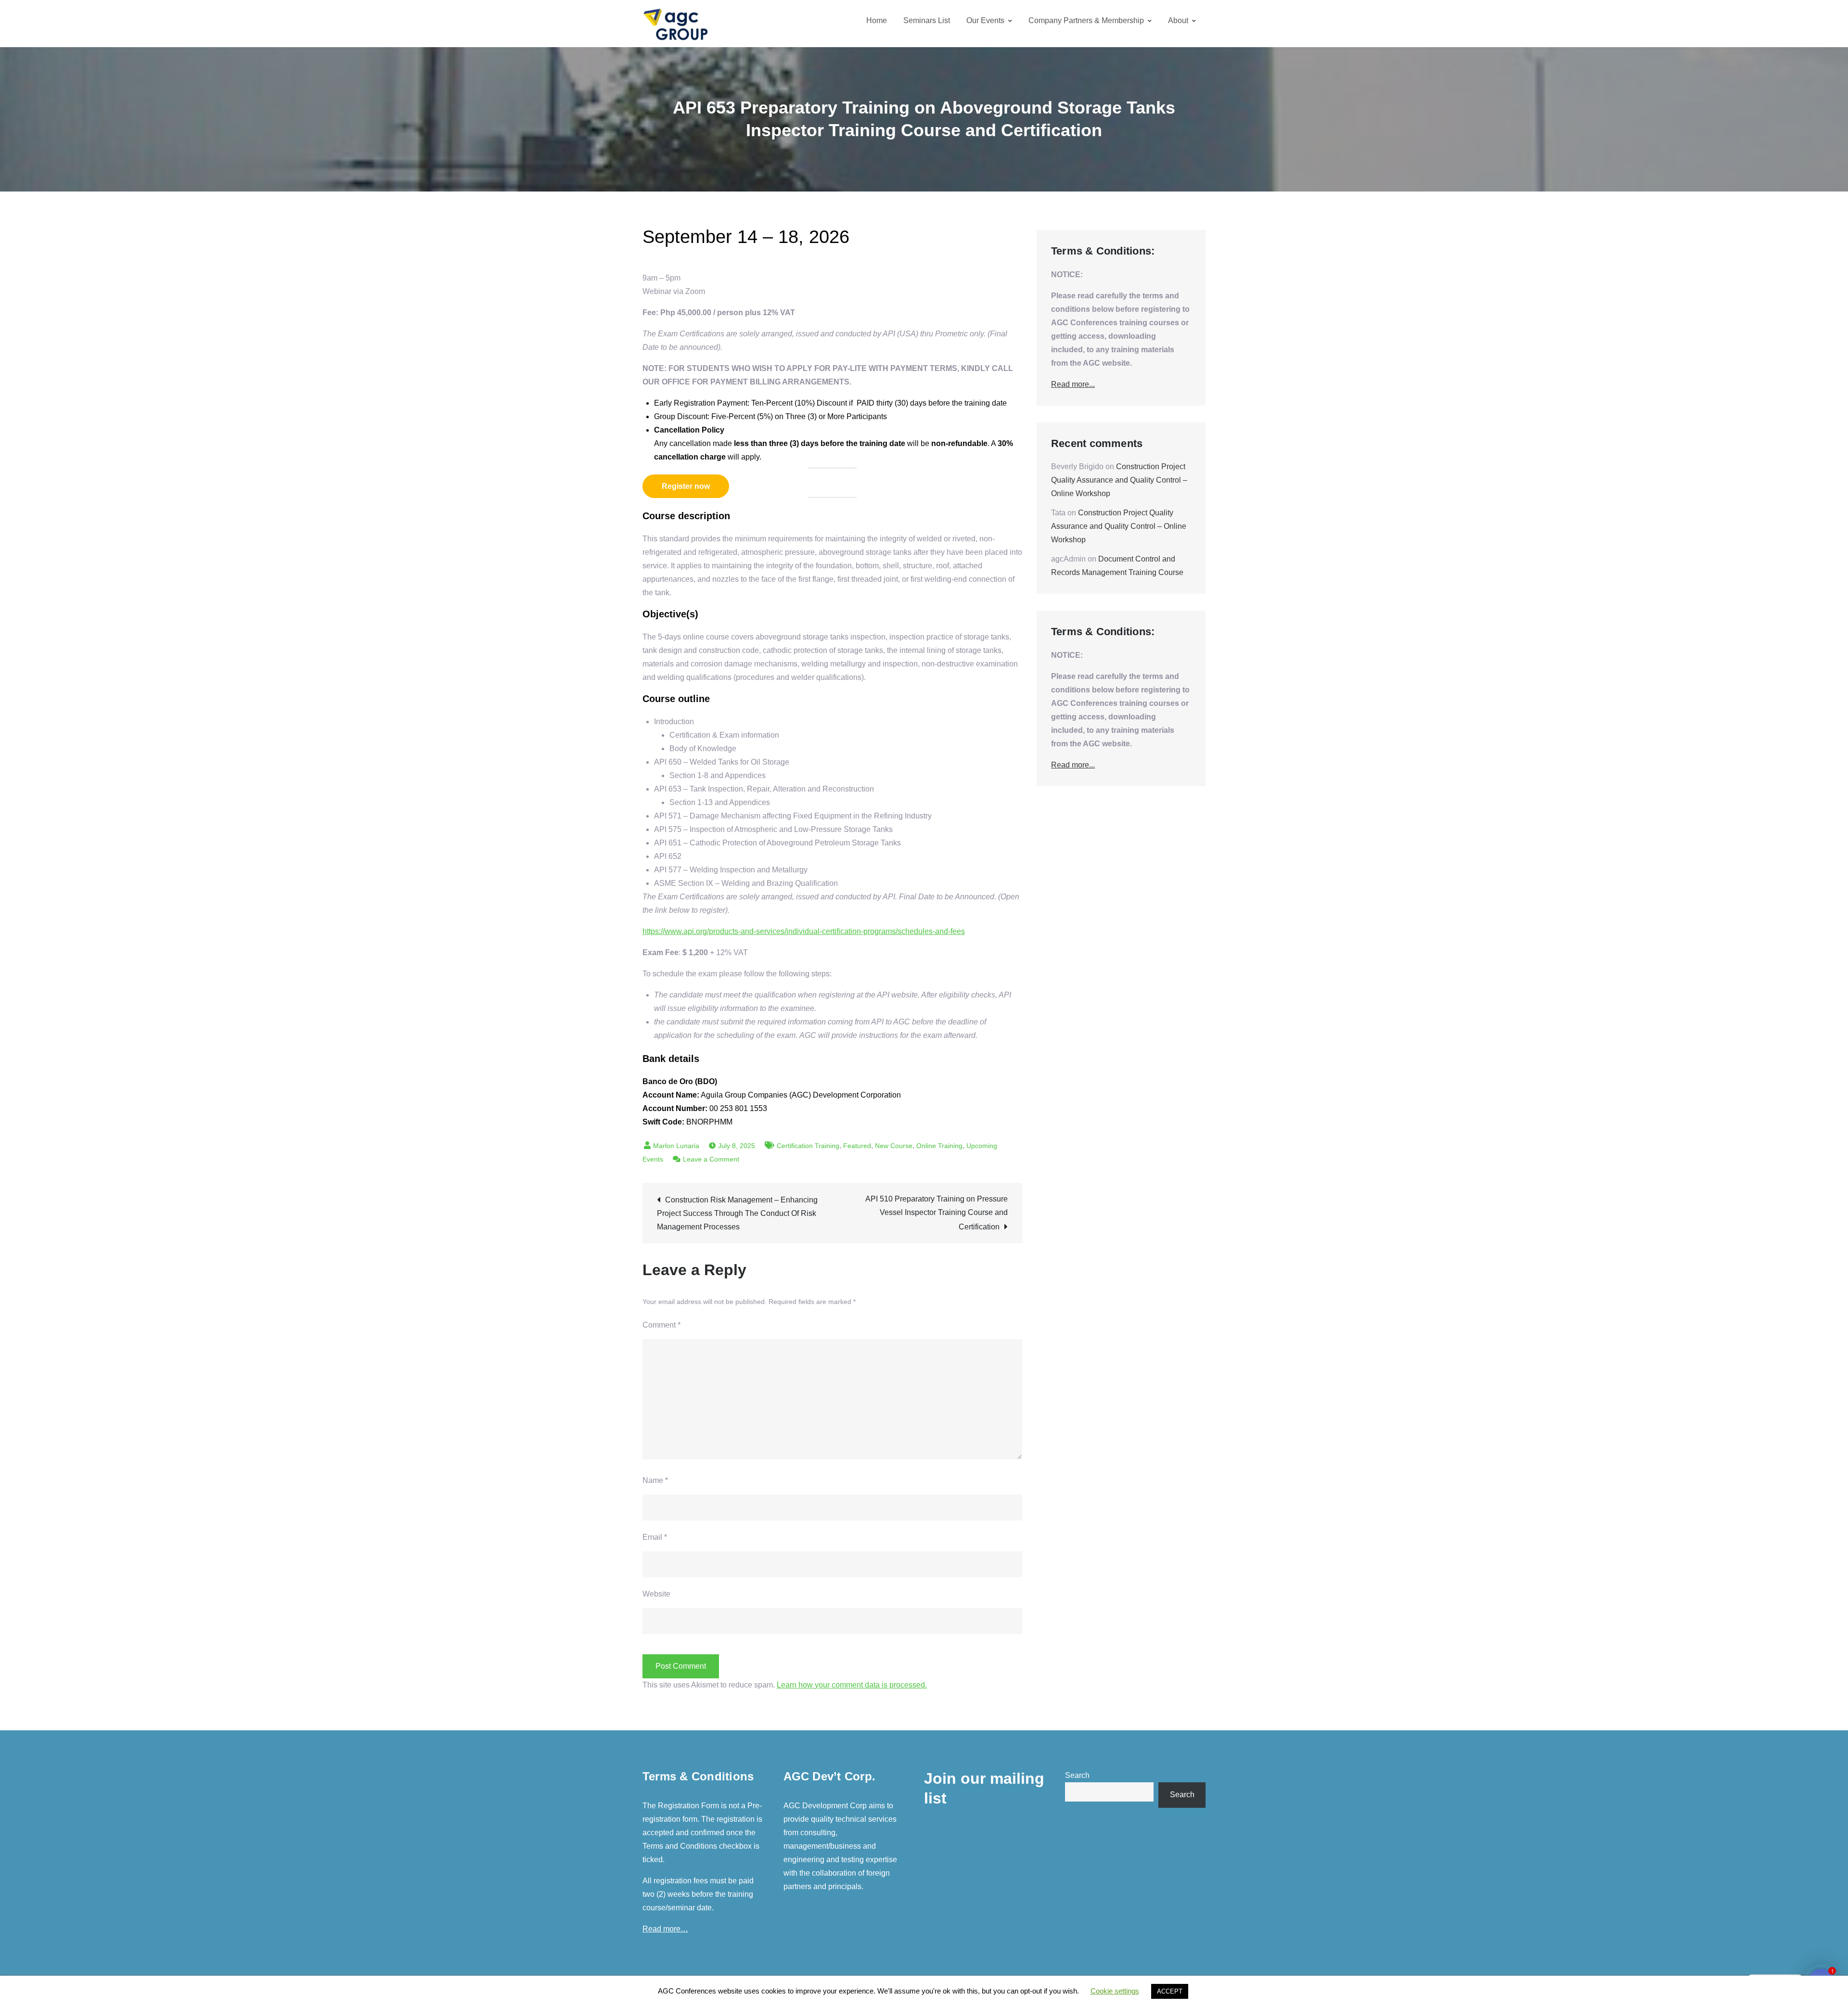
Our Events (985, 20)
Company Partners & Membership (1086, 20)
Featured (857, 1146)
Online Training (939, 1146)
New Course (894, 1146)
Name (655, 1480)
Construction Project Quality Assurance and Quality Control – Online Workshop (1119, 480)
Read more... (1073, 384)
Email (655, 1537)
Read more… (665, 1929)
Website (656, 1594)
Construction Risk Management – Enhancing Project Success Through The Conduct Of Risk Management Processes (737, 1213)
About (1178, 20)
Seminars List (927, 20)
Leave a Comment (711, 1159)
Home (877, 20)
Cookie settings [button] (1115, 1991)
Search (1077, 1775)
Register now (686, 486)
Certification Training (808, 1146)
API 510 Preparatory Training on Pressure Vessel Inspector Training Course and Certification (937, 1213)
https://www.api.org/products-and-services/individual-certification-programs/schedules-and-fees (804, 931)
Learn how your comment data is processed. (852, 1685)
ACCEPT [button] (1170, 1991)
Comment (661, 1325)
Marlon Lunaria (676, 1146)
